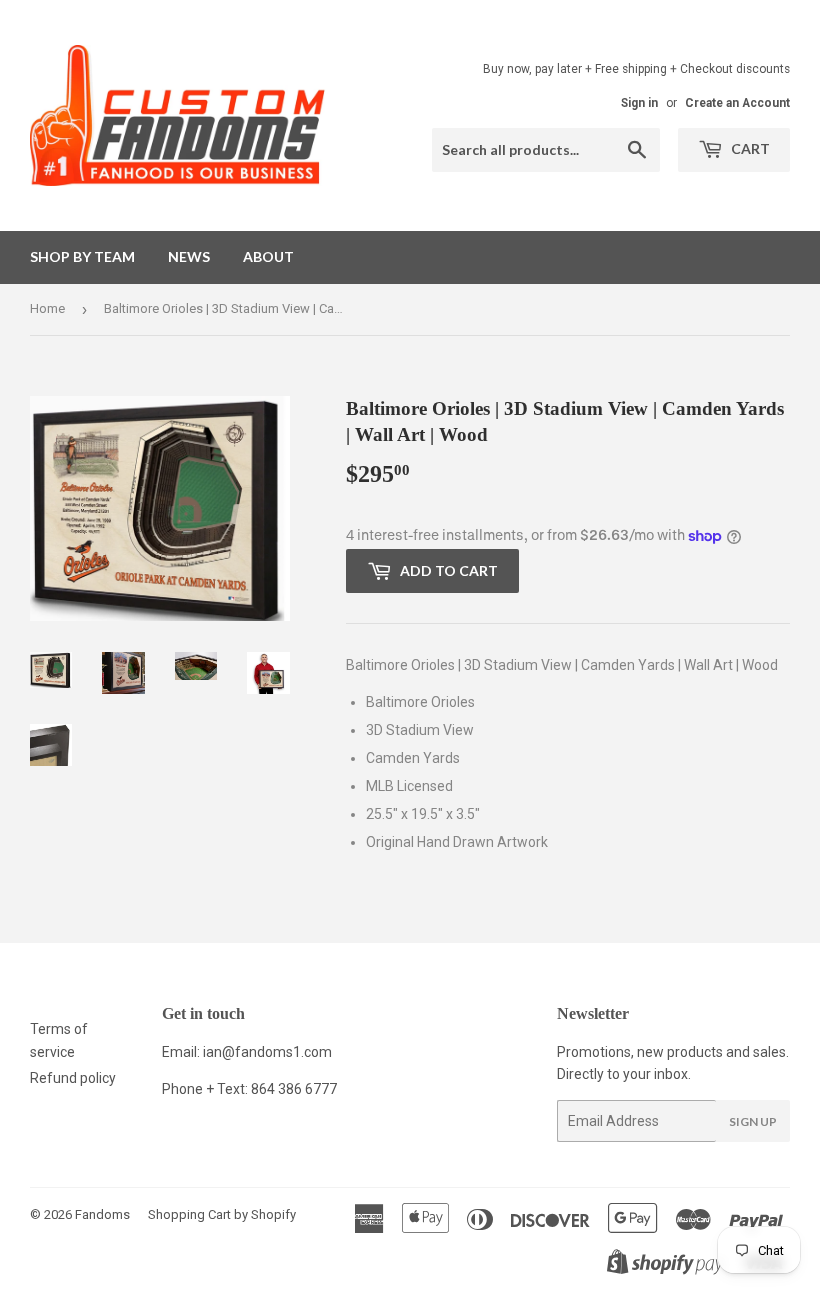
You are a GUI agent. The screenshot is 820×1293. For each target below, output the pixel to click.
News (189, 256)
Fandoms (102, 1214)
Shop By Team (82, 256)
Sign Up (753, 1121)
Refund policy (73, 1078)
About (268, 256)
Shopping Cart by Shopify (222, 1214)
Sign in (639, 103)
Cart (749, 148)
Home (47, 308)
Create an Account (737, 103)
